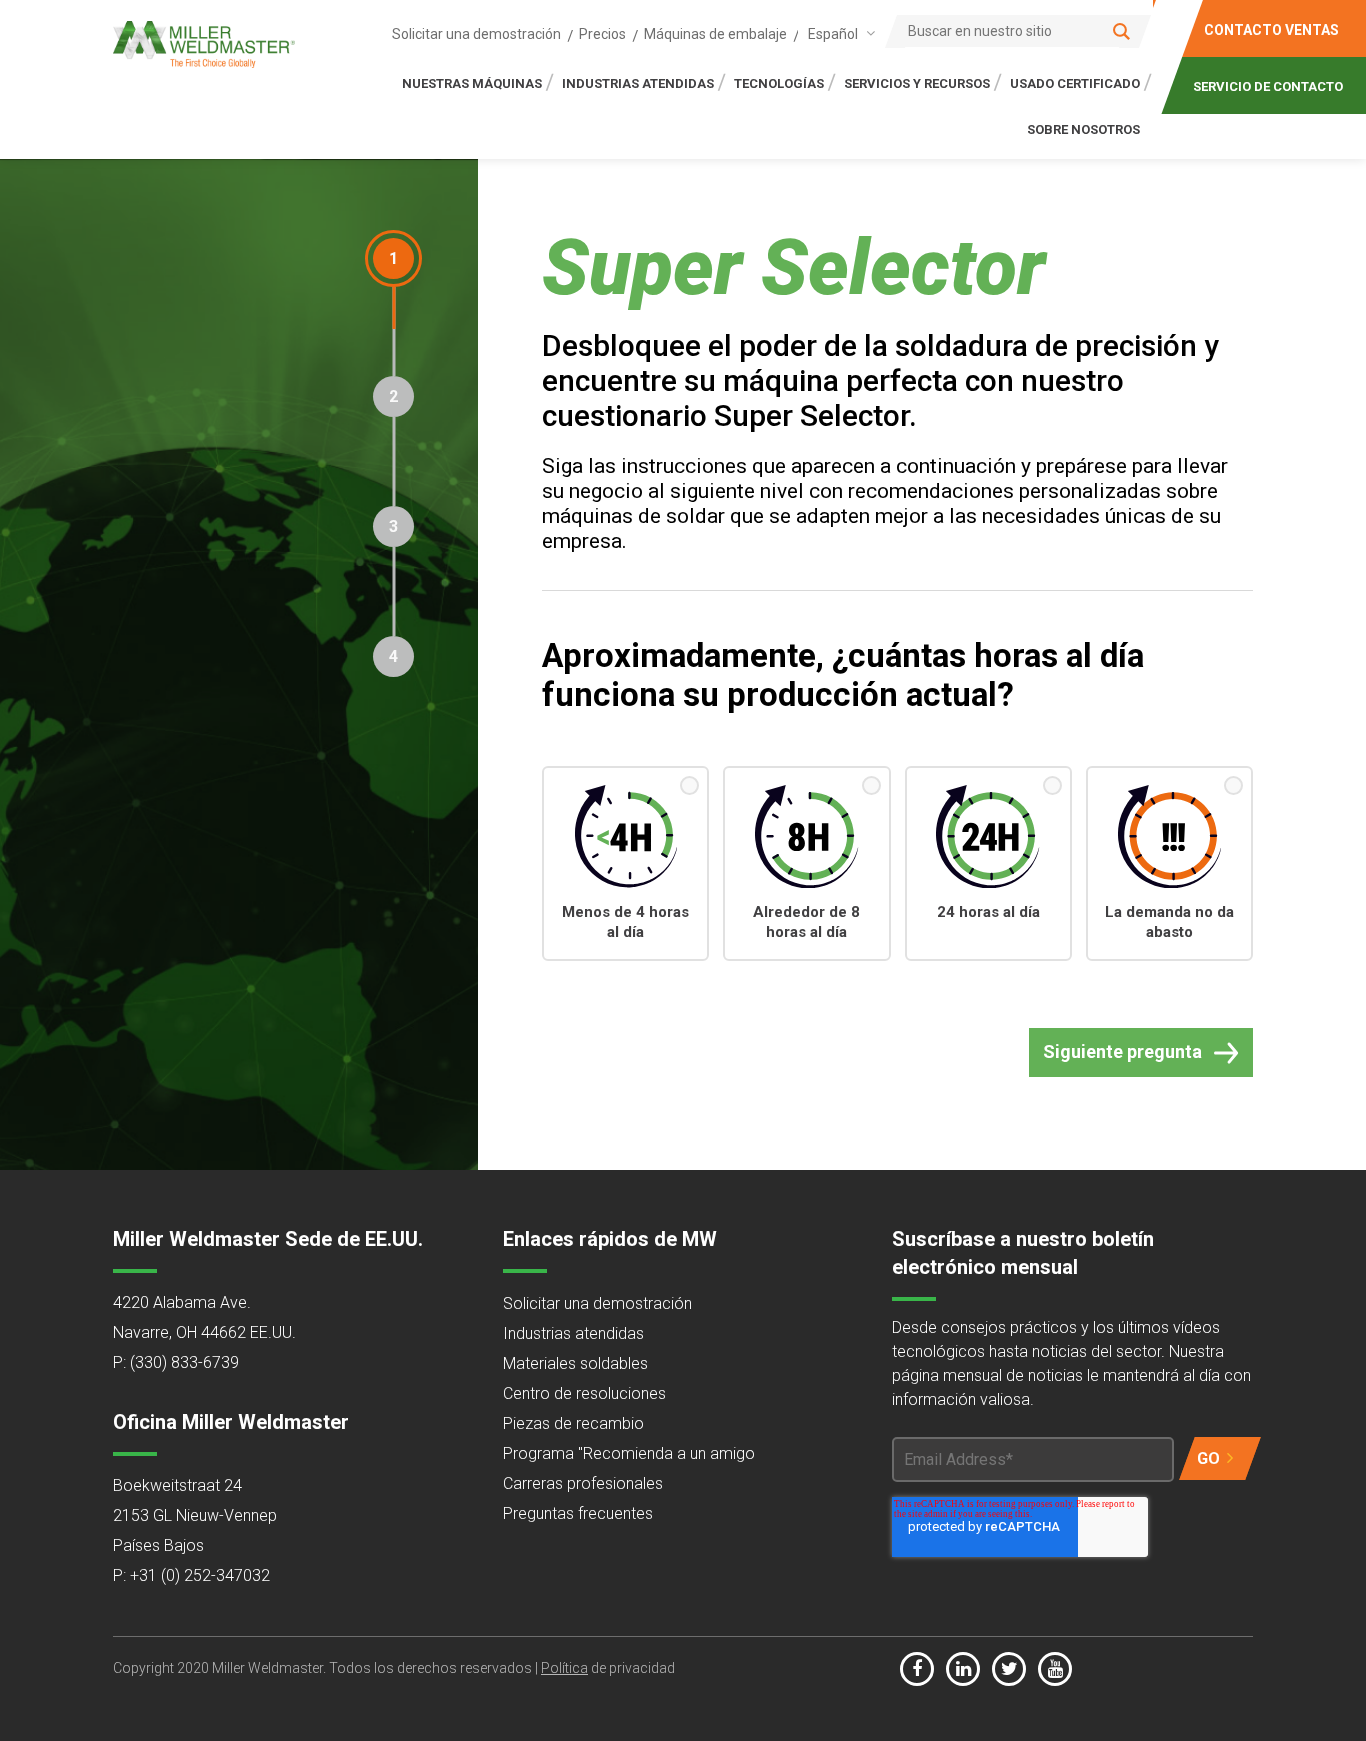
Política (564, 1668)
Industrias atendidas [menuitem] (573, 1333)
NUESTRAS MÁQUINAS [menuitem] (472, 83)
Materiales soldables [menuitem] (575, 1363)
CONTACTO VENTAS (1271, 30)
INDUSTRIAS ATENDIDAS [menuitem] (638, 83)
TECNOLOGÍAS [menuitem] (779, 83)
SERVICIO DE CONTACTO (1268, 86)
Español (833, 34)
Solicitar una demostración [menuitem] (476, 34)
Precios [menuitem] (602, 34)
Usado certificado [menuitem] (1075, 83)
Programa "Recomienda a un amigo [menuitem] (629, 1453)
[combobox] (838, 33)
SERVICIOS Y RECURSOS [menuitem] (917, 83)
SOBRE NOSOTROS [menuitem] (1083, 129)
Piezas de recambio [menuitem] (573, 1423)
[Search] (1121, 31)
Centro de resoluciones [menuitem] (584, 1393)
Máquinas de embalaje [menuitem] (715, 34)
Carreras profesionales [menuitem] (583, 1483)
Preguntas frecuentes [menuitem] (578, 1513)
